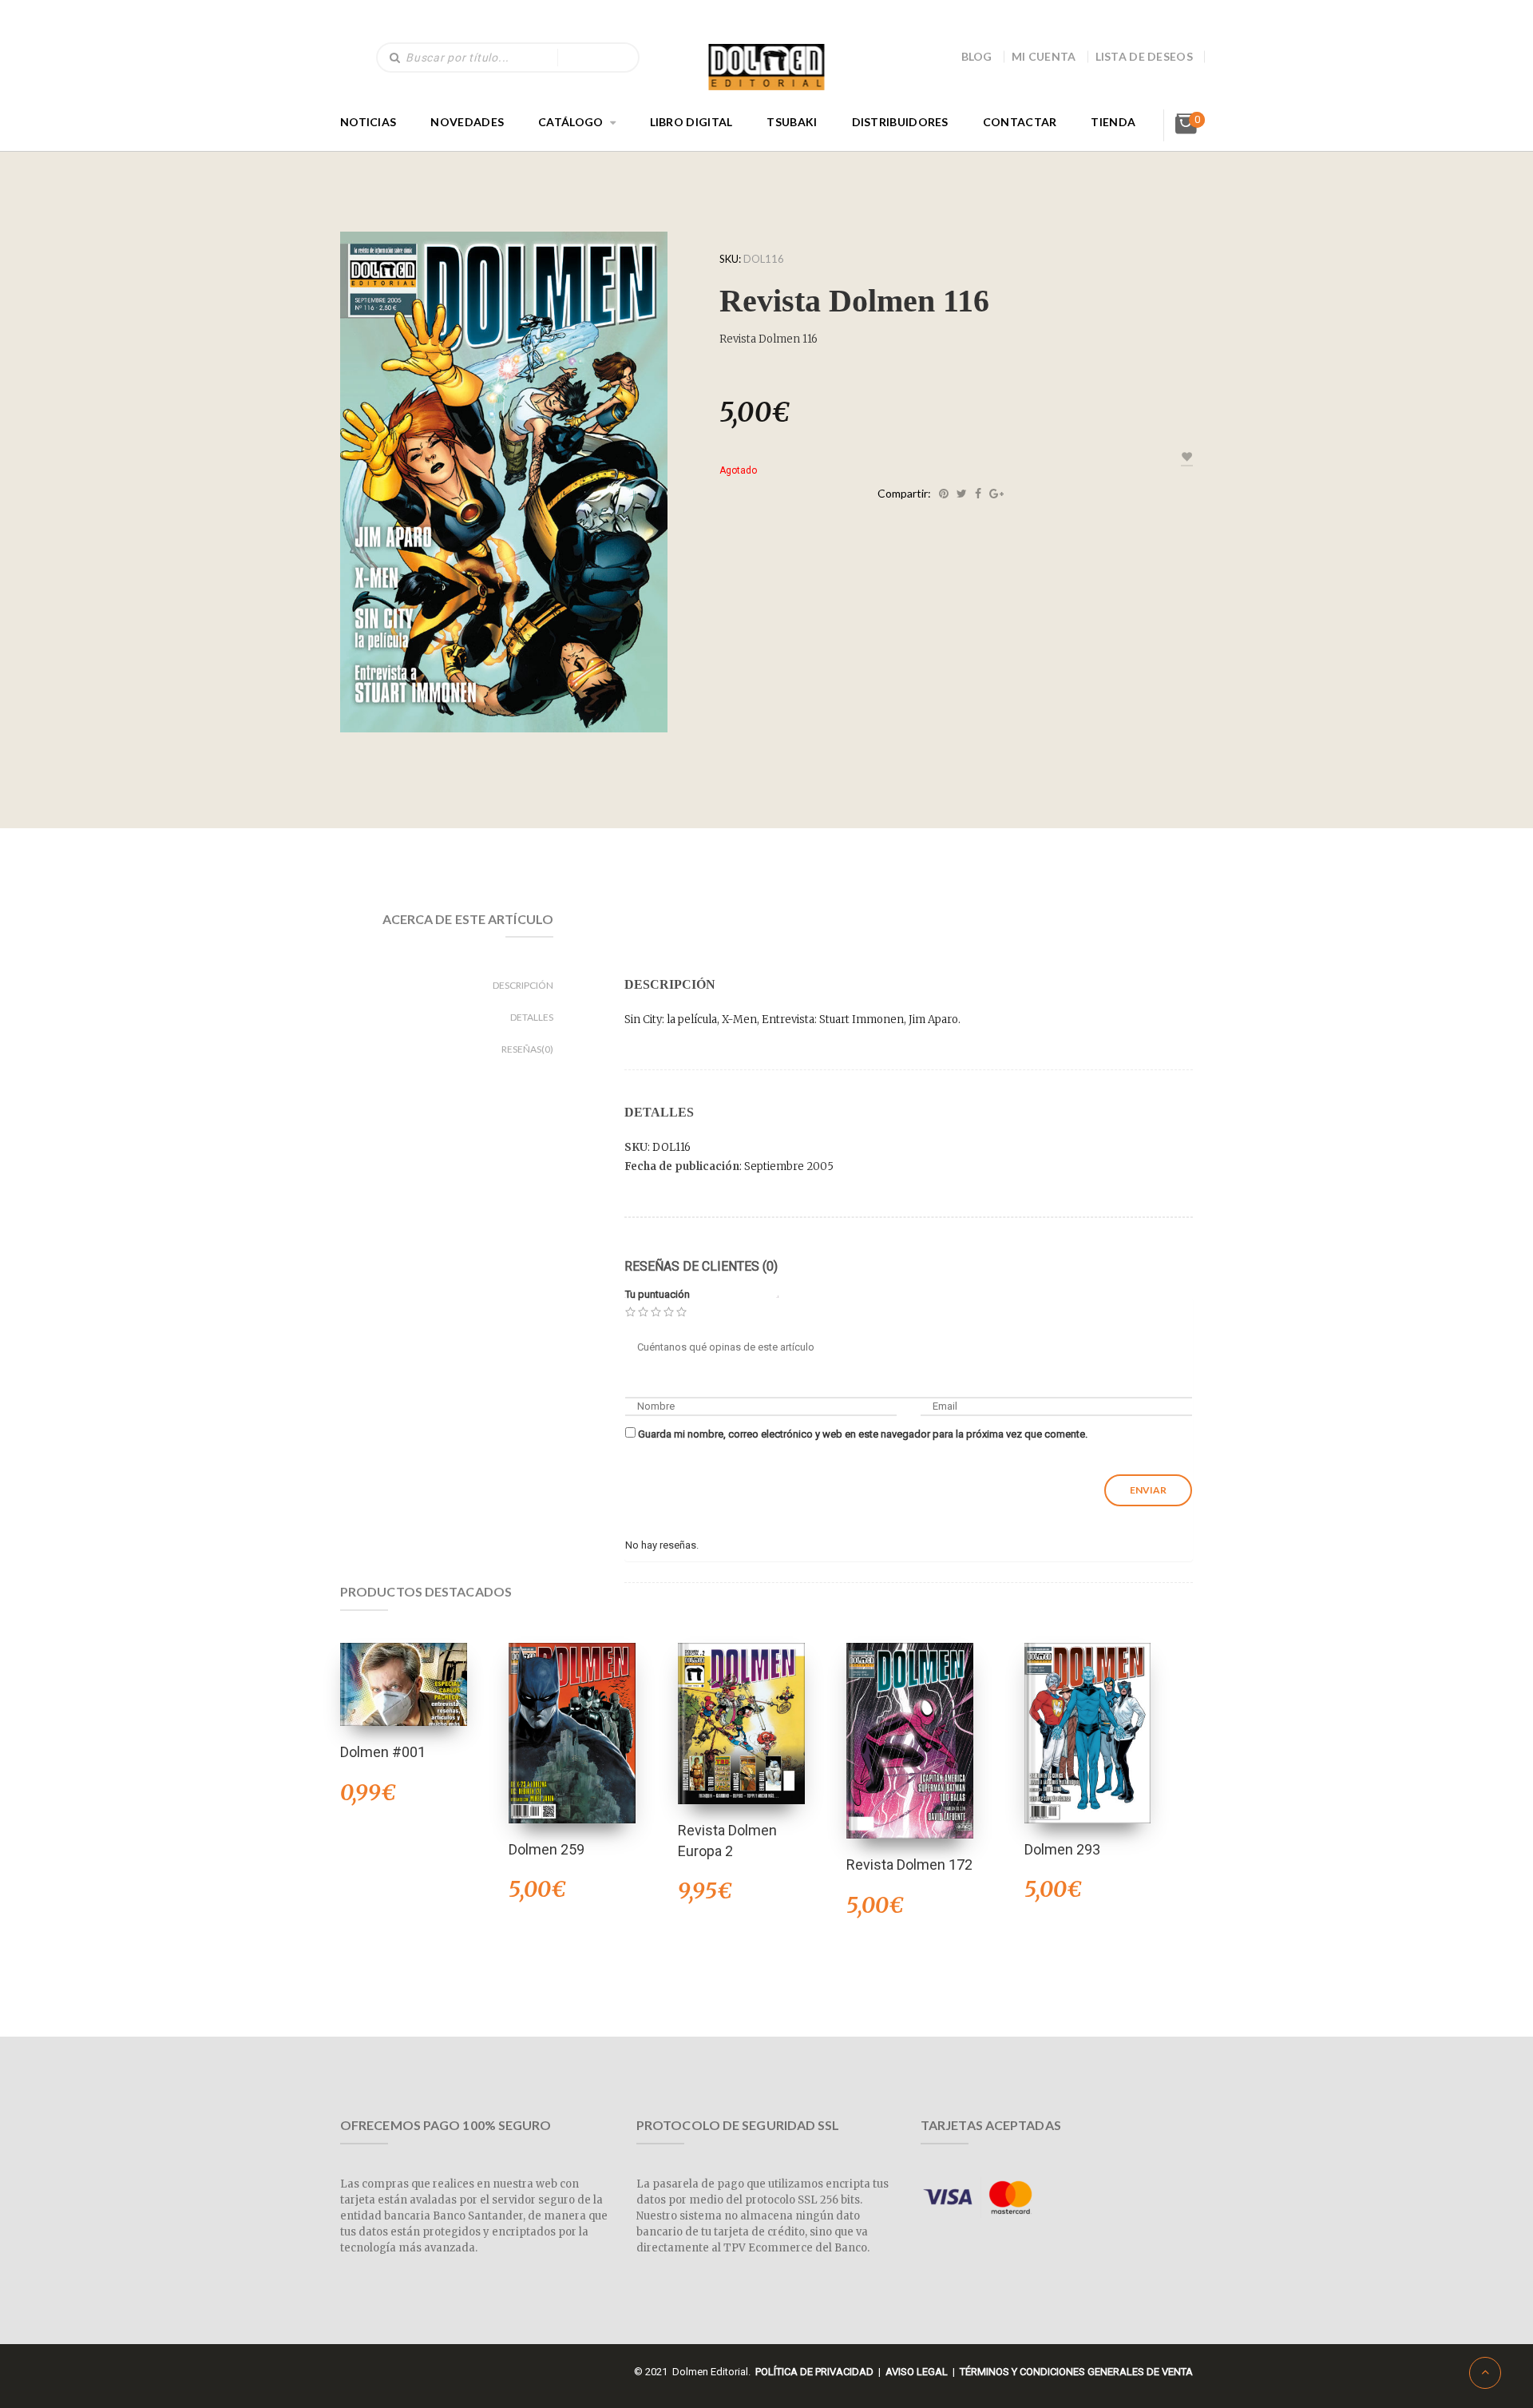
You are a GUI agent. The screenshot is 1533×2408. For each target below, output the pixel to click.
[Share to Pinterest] (944, 494)
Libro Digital (691, 122)
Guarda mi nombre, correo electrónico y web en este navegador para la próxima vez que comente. (863, 1434)
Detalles (532, 1017)
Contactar (1020, 122)
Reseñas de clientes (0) (701, 1266)
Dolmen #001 (383, 1752)
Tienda (1113, 122)
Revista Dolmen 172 (909, 1865)
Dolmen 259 (547, 1849)
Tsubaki (792, 122)
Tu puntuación (658, 1294)
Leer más (403, 1663)
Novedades (467, 122)
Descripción (523, 985)
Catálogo (570, 122)
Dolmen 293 (1062, 1849)
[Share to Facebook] (978, 494)
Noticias (368, 122)
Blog (977, 56)
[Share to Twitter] (962, 494)
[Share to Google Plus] (996, 494)
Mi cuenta (1044, 56)
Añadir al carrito (572, 1712)
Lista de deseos (1145, 56)
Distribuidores (900, 122)
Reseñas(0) (527, 1049)
